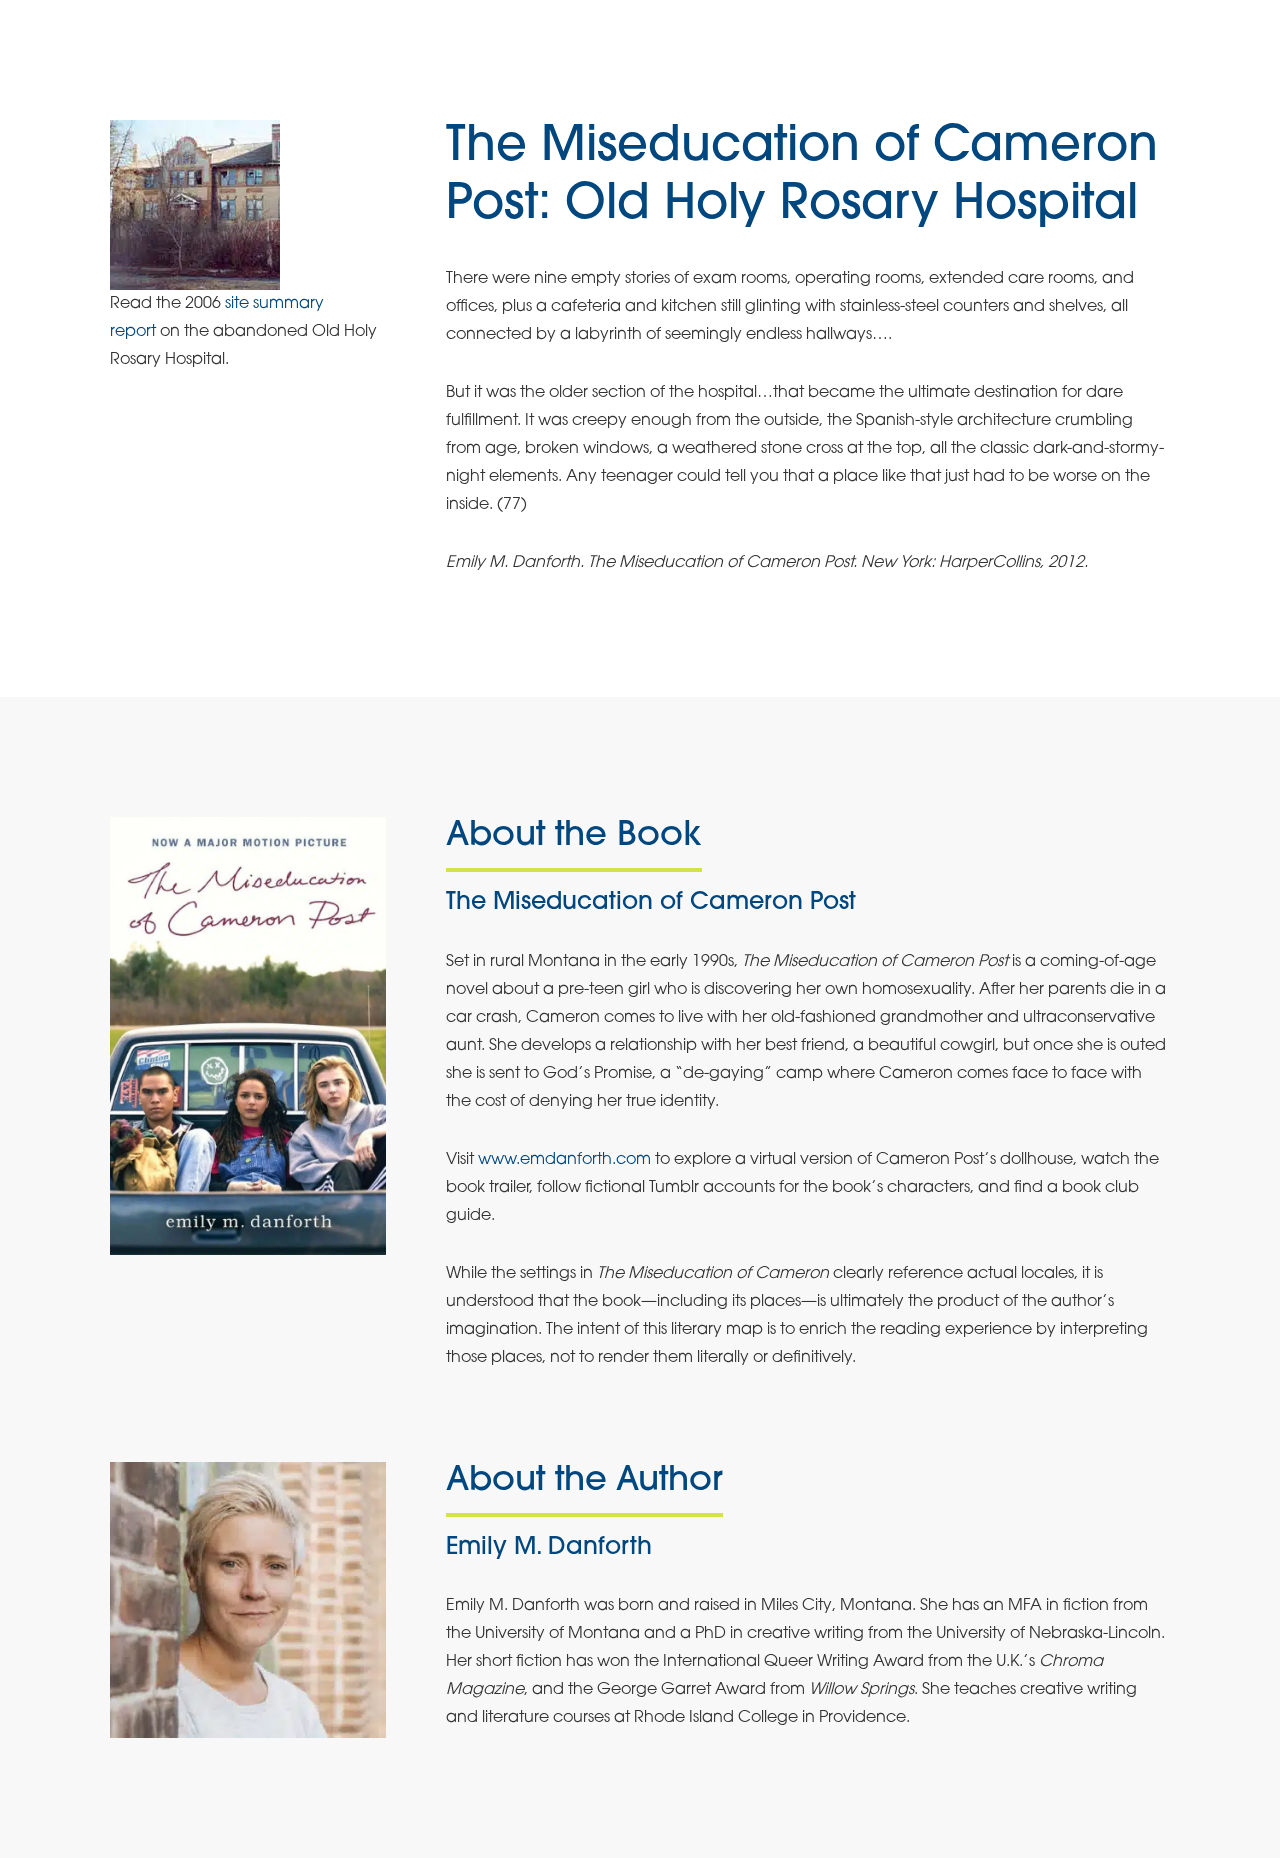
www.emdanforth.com (564, 1160)
